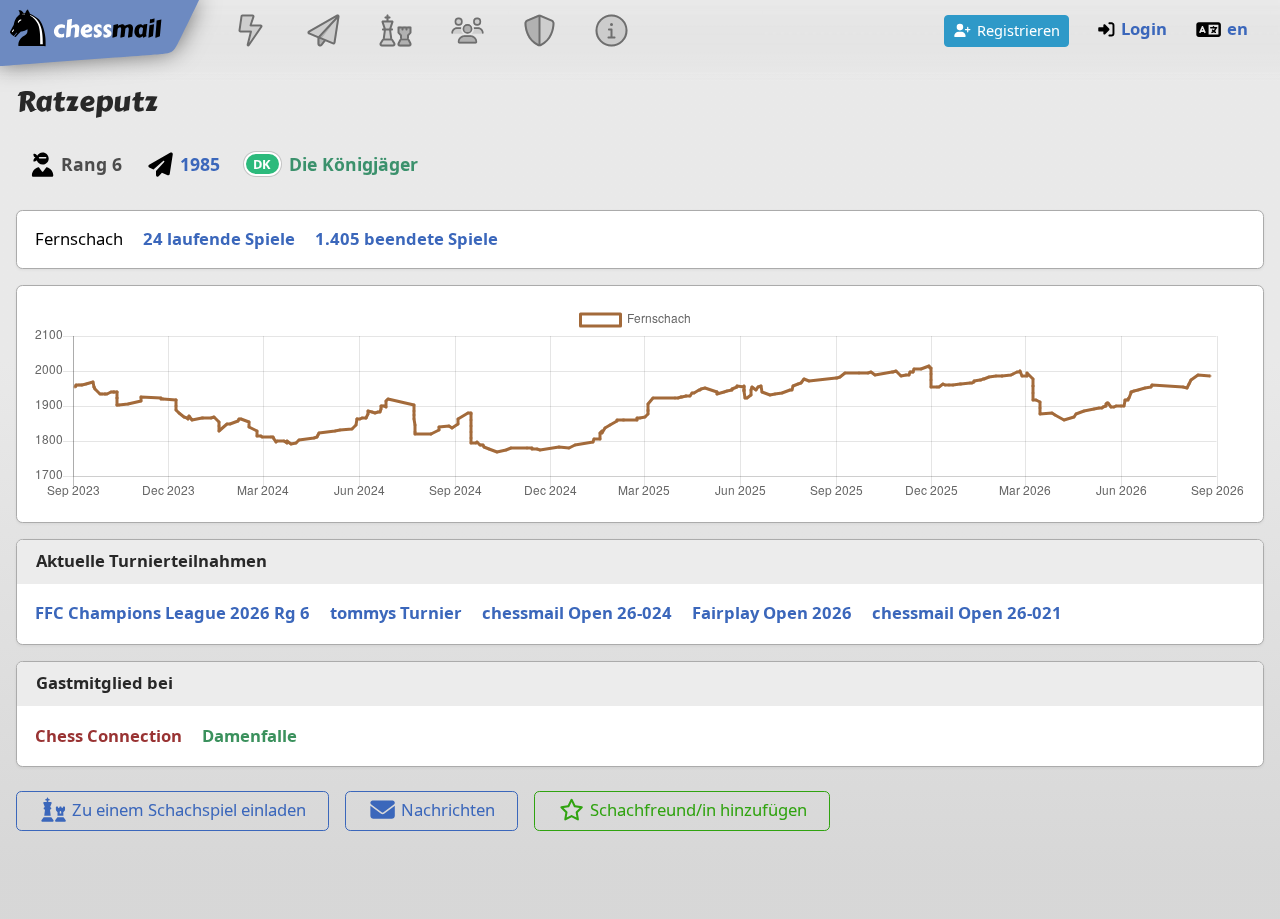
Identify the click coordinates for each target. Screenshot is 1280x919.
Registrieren (1018, 30)
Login (1144, 28)
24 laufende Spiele (219, 238)
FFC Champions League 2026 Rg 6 (172, 612)
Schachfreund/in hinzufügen (698, 809)
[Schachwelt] (395, 32)
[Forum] (467, 32)
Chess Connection (108, 735)
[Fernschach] (323, 32)
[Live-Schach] (251, 32)
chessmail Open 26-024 (577, 612)
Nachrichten (448, 809)
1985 (199, 164)
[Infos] (612, 32)
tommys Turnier (396, 612)
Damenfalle (249, 735)
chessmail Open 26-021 (967, 612)
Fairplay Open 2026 (772, 612)
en (1237, 28)
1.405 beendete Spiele (406, 238)
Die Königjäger (353, 164)
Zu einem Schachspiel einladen (189, 809)
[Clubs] (540, 32)
